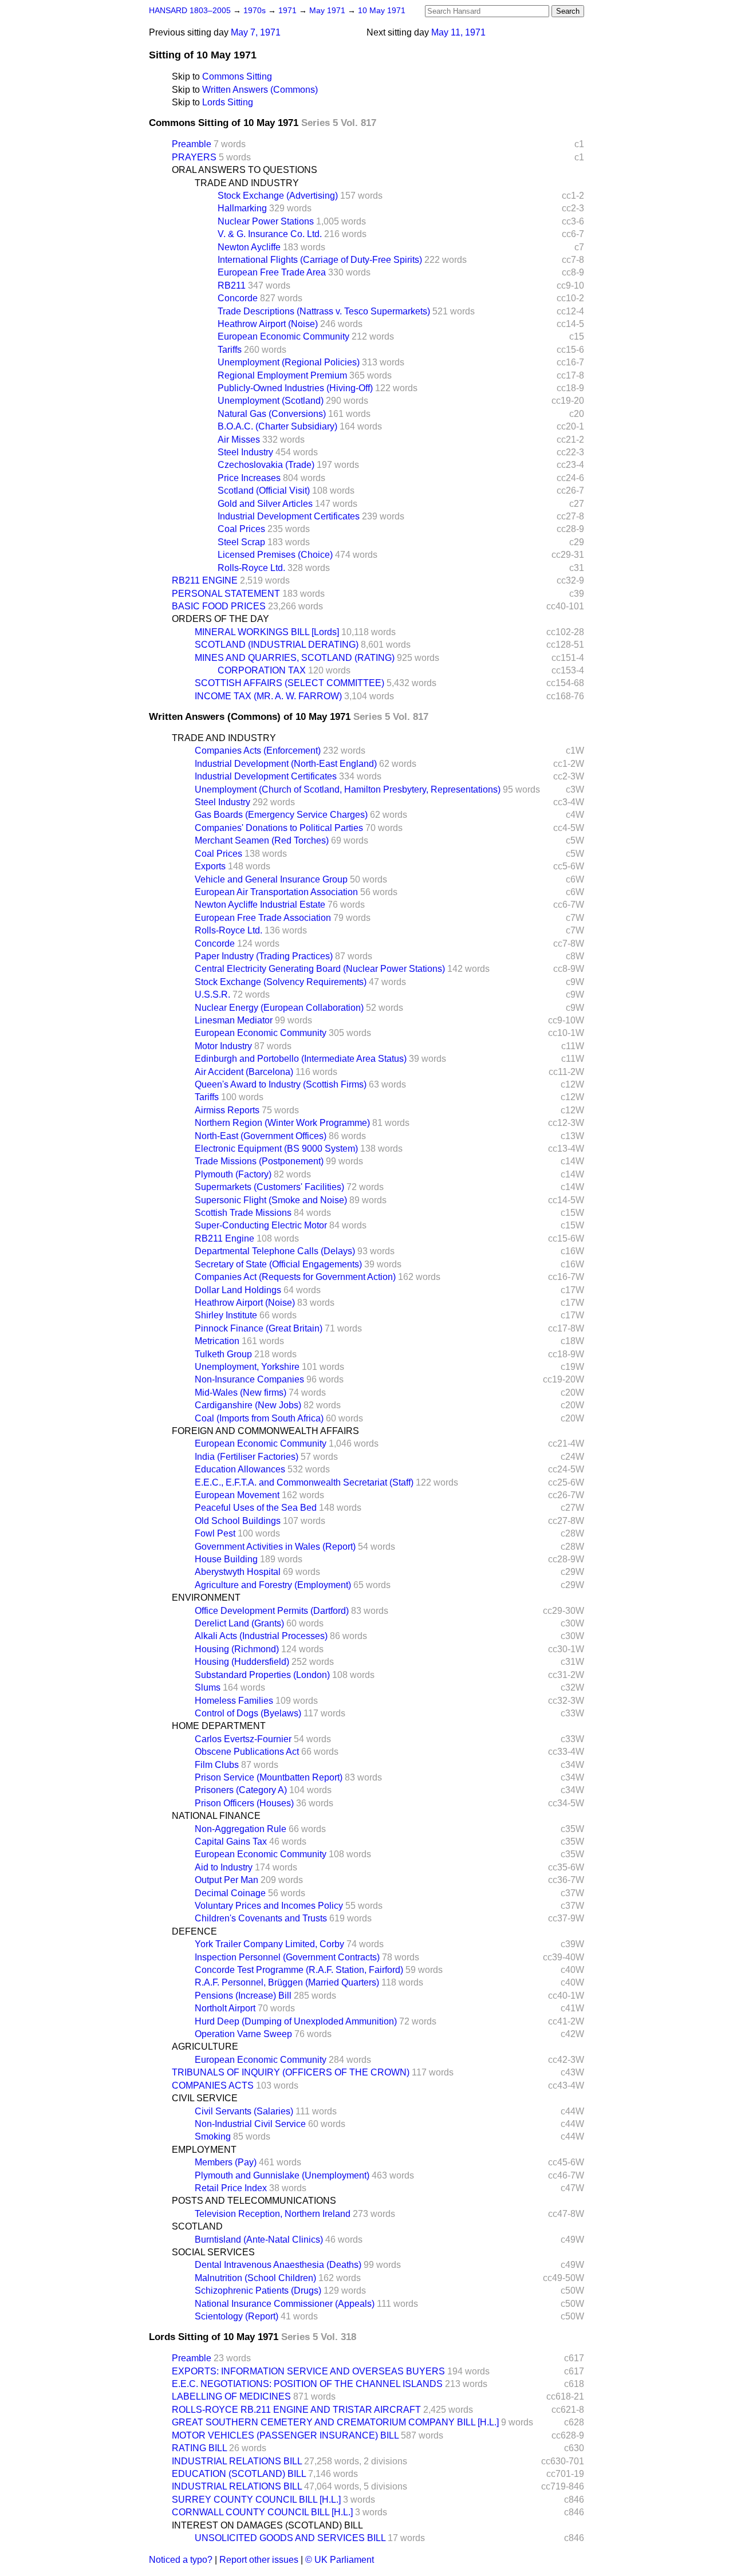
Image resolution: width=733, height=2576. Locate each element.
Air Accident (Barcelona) (244, 1072)
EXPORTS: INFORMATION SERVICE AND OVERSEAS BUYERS (308, 2371)
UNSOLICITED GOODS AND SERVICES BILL (290, 2538)
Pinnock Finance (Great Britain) (259, 1328)
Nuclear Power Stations (266, 221)
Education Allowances (240, 1469)
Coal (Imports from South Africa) (259, 1418)
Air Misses (239, 440)
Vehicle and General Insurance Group (271, 879)
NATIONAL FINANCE (216, 1816)
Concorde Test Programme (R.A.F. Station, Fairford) (299, 1970)
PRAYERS (194, 157)
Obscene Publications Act (247, 1752)
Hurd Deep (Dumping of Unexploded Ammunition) (296, 2021)
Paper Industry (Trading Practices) (264, 956)
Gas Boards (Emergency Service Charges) (281, 815)
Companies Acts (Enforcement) (258, 751)
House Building (226, 1559)
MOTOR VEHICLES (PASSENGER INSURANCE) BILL (285, 2435)
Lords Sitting (228, 102)
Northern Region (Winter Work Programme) (282, 1123)
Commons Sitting (237, 76)
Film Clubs (217, 1765)
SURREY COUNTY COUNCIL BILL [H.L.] (256, 2500)
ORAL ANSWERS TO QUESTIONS (245, 170)
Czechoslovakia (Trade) (266, 465)
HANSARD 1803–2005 (190, 11)
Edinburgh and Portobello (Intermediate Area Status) (301, 1059)
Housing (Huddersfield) (242, 1662)
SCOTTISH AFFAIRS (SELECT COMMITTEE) (289, 683)
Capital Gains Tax (231, 1842)
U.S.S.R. (212, 994)
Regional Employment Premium (282, 375)
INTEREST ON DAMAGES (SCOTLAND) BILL (267, 2525)
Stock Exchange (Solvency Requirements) (281, 982)
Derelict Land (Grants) (239, 1623)
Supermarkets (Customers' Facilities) (269, 1187)
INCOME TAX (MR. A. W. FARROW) (268, 696)
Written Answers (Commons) (260, 90)
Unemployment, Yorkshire (247, 1367)
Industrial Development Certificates (289, 516)
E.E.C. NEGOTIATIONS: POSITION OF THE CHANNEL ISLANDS (307, 2384)
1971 (289, 11)
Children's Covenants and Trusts (261, 1918)
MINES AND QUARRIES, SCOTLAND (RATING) (295, 658)
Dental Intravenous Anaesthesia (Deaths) (278, 2265)
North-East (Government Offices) (261, 1136)
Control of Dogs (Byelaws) (248, 1713)
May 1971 (328, 11)
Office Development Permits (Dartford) (272, 1611)
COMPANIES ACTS (213, 2085)
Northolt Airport (225, 2008)
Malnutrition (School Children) (255, 2278)
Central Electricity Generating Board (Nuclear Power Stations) (320, 969)
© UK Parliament (340, 2560)
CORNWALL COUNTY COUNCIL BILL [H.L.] (262, 2512)
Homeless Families (234, 1701)
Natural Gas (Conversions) (272, 414)
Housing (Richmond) (237, 1649)
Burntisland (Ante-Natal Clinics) (259, 2240)
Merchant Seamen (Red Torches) (262, 840)
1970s (256, 11)
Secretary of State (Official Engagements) (278, 1264)
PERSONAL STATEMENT (226, 594)
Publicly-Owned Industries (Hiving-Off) (295, 388)
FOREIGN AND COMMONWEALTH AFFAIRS (265, 1431)
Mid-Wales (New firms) (241, 1393)
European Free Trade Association (263, 918)
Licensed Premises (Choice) (275, 555)
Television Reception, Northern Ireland (273, 2214)
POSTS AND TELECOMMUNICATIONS (254, 2201)
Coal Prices (241, 529)
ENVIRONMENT (206, 1598)
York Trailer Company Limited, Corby (269, 1944)
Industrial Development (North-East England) (286, 764)
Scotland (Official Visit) (264, 491)
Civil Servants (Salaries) (244, 2111)
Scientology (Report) (237, 2316)
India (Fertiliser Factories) (247, 1457)
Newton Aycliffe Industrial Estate (260, 905)
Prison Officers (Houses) (244, 1803)
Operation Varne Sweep (243, 2034)
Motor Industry (223, 1046)
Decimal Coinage (230, 1893)
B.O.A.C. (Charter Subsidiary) (277, 426)
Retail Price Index (231, 2188)
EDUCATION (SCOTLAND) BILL (239, 2474)
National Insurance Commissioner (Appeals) (285, 2304)
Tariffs (230, 350)
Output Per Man (226, 1880)
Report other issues (259, 2560)
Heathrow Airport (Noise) (268, 324)
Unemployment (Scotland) (271, 401)
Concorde (238, 298)
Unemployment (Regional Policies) (289, 362)
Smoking (213, 2136)
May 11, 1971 (458, 32)
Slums (208, 1687)
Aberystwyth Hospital (238, 1572)
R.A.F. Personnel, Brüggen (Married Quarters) (287, 1982)
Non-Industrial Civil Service (250, 2124)
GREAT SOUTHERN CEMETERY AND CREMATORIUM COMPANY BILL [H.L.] (335, 2422)
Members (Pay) (226, 2162)
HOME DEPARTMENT (219, 1726)
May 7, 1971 (256, 32)
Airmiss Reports (227, 1110)
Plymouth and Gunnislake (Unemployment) (282, 2175)
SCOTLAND (197, 2226)
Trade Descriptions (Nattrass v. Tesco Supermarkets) (324, 311)
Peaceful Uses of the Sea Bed (256, 1508)
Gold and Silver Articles (265, 504)
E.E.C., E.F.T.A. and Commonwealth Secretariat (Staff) (304, 1482)
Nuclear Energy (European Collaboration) (279, 1008)
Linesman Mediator (234, 1020)
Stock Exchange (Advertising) (278, 196)
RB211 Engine (224, 1238)
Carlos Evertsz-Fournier (243, 1739)
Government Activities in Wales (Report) (275, 1547)
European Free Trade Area (272, 272)
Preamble (192, 144)
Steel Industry (245, 452)
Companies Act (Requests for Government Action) (295, 1277)
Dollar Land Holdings (238, 1290)
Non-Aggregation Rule (241, 1829)
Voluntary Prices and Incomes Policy (269, 1906)
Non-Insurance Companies (249, 1379)
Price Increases (249, 478)
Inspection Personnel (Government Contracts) (287, 1957)
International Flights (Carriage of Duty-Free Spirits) (320, 260)
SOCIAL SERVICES (213, 2252)
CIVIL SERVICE (205, 2098)
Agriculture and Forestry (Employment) (273, 1585)
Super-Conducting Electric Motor (261, 1225)
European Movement (237, 1495)
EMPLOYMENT (204, 2150)
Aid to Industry (224, 1867)
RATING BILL (199, 2448)
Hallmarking (242, 208)
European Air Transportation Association (276, 892)
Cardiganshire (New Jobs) (248, 1405)
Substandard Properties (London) (262, 1675)
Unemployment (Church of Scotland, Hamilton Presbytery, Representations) (348, 789)
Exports (210, 866)
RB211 (232, 285)
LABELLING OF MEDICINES (231, 2396)
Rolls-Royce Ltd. (251, 568)
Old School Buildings (238, 1521)
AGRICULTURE (205, 2047)
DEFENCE (194, 1931)
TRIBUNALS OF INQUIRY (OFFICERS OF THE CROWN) (291, 2072)
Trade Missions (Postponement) (259, 1161)
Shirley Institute (226, 1315)
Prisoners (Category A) (241, 1790)
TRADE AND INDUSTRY (247, 183)
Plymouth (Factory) (233, 1174)
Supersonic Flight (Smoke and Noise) (271, 1200)
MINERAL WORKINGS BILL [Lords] (267, 632)
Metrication (217, 1341)
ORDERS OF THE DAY (220, 619)
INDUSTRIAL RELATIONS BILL (237, 2461)
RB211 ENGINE (205, 580)
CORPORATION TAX (262, 670)
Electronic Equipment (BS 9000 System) (276, 1149)
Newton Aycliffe (249, 247)
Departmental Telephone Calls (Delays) (275, 1251)
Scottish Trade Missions (243, 1213)
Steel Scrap (241, 542)
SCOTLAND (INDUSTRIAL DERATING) (277, 645)
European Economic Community (283, 336)
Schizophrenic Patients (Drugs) (258, 2291)
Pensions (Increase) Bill (243, 1996)
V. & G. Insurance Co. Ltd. (270, 234)
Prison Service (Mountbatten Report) (269, 1777)
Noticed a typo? (181, 2560)
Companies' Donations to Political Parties (279, 828)
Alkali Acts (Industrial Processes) (261, 1636)
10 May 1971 (382, 11)
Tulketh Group (223, 1354)
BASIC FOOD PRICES (219, 606)
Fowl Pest (215, 1533)
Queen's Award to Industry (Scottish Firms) (281, 1084)
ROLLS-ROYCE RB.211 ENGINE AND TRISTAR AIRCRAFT (296, 2410)
